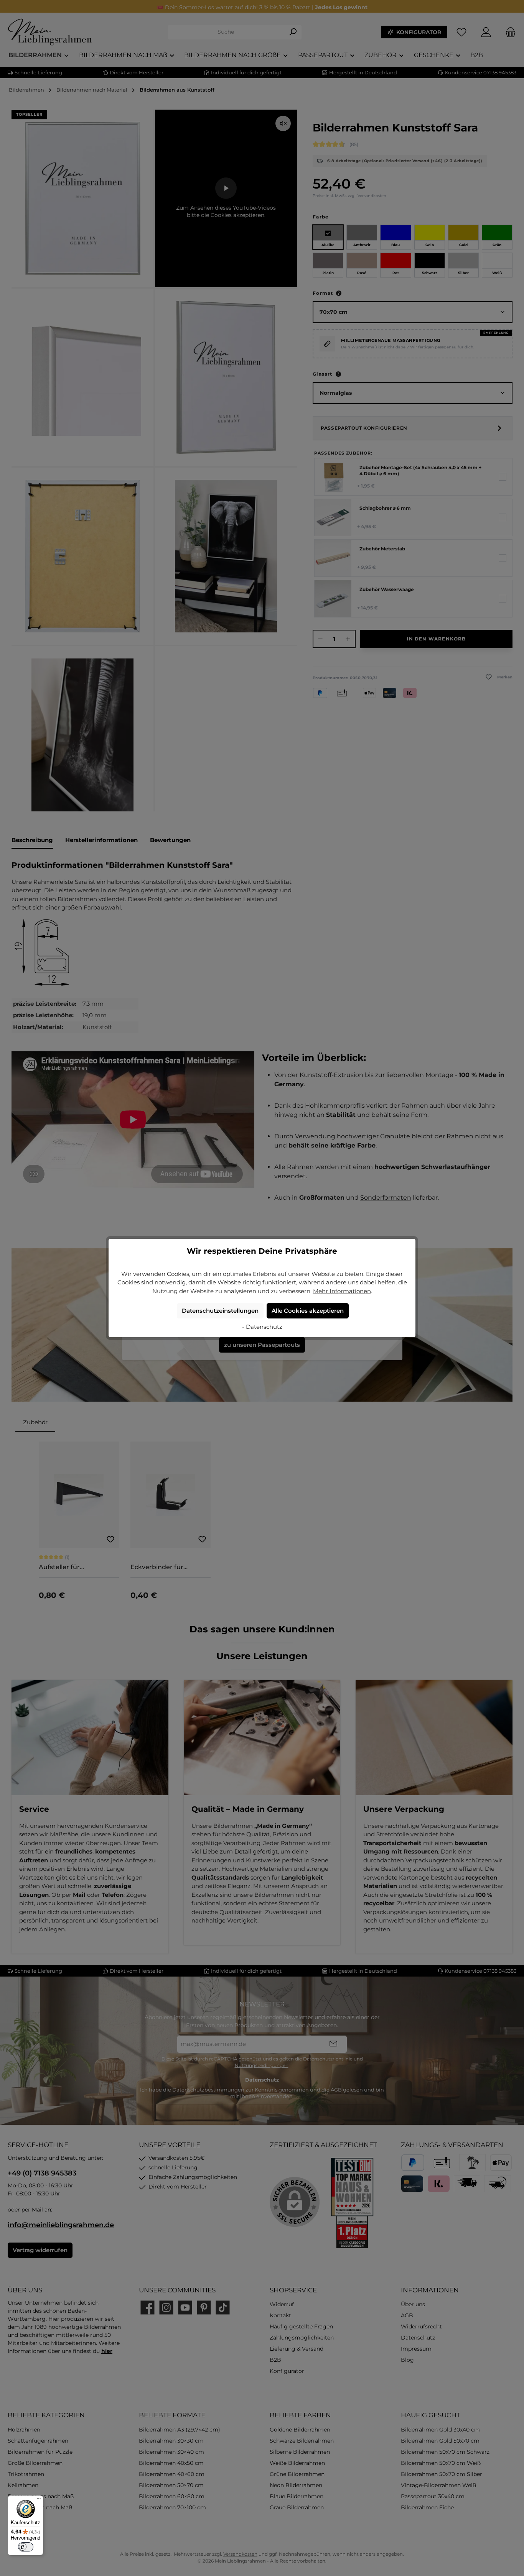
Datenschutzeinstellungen (220, 1311)
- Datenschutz (262, 1327)
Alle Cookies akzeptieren (308, 1311)
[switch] (26, 2547)
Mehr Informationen (342, 1291)
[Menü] (39, 2500)
